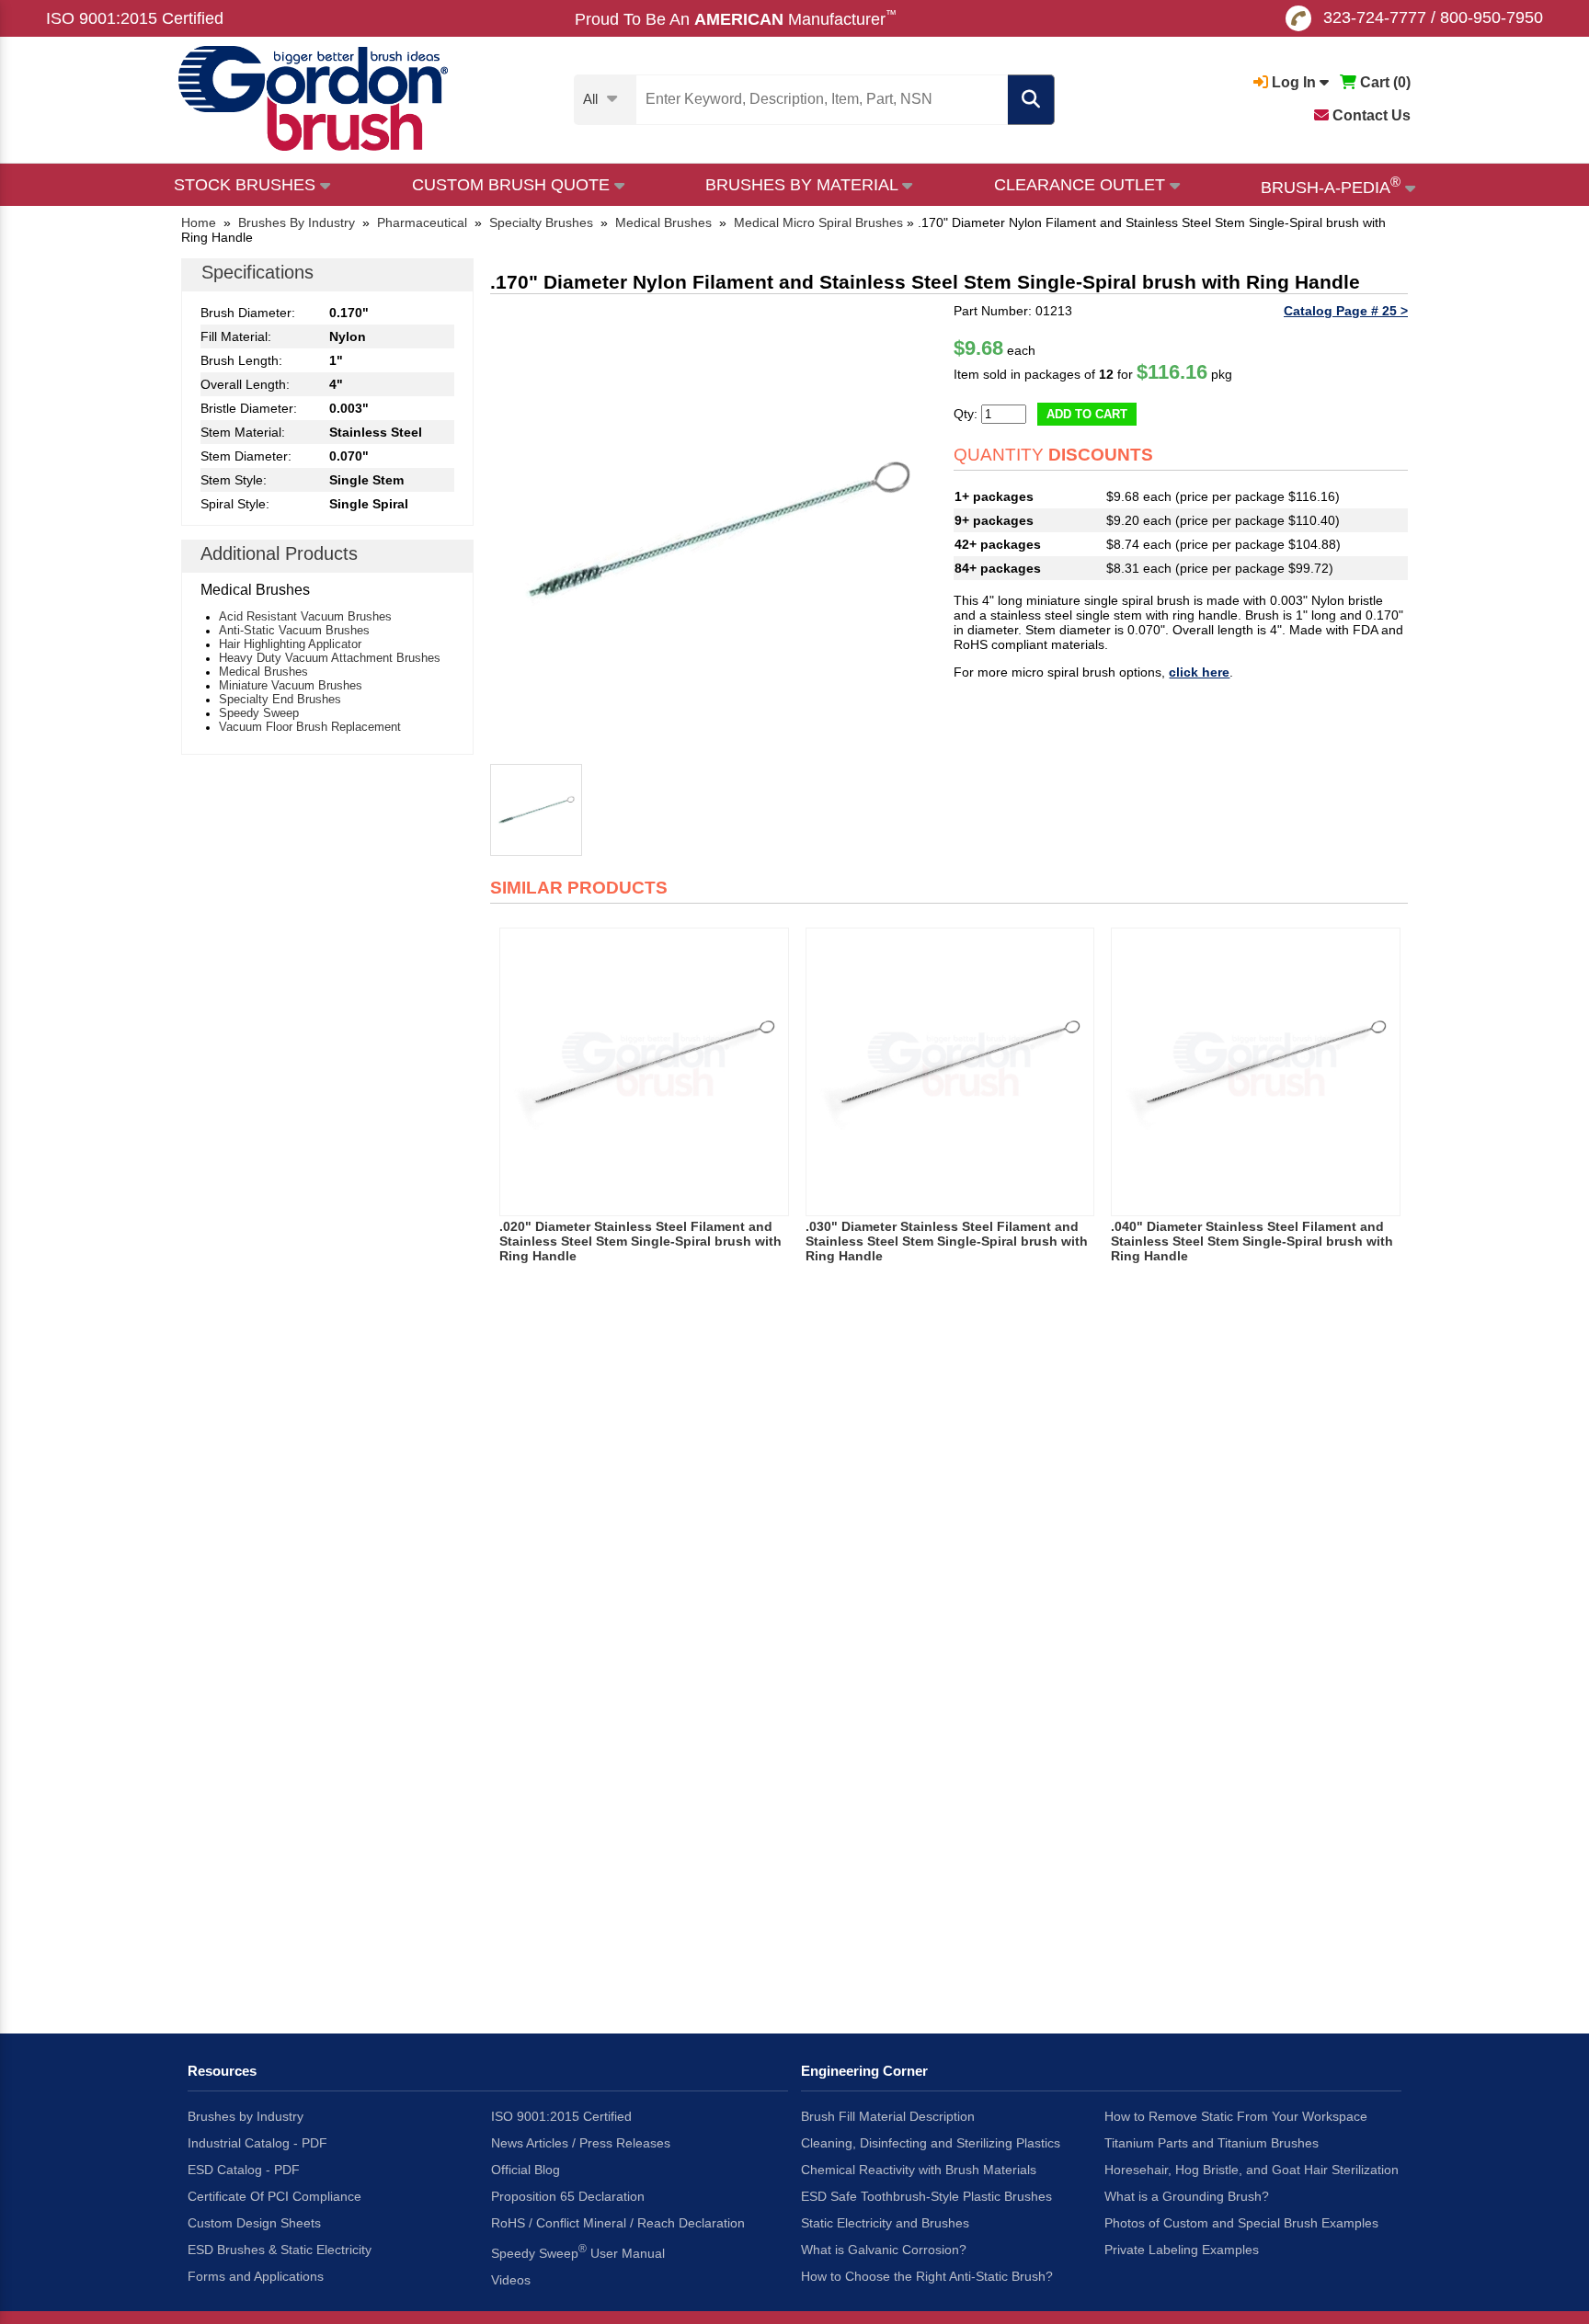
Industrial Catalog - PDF (257, 2143)
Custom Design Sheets (254, 2223)
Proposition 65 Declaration (568, 2196)
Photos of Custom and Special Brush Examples (1241, 2223)
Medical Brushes (263, 672)
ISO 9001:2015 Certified (135, 18)
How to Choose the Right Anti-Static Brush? (927, 2276)
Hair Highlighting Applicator (290, 644)
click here (1199, 672)
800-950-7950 (1492, 17)
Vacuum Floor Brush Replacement (310, 727)
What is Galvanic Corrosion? (884, 2250)
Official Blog (526, 2170)
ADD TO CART (1087, 414)
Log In (1294, 82)
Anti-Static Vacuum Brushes (294, 630)
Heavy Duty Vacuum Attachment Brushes (330, 658)
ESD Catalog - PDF (244, 2170)
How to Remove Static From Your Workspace (1236, 2116)
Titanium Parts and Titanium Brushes (1212, 2143)
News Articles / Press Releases (581, 2143)
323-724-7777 (1375, 17)
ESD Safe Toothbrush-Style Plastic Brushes (926, 2196)
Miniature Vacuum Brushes (291, 685)
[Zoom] (717, 530)
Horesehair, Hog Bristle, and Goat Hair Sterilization (1252, 2170)
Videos (511, 2280)
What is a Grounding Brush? (1187, 2196)
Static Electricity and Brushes (885, 2223)
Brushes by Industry (246, 2116)
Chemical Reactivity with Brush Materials (919, 2170)
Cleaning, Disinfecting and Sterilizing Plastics (931, 2143)
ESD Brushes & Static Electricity (280, 2250)
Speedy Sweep (259, 713)
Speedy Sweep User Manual (578, 2251)
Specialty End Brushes (280, 699)
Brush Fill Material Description (888, 2116)
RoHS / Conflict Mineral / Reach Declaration (618, 2223)
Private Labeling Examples (1182, 2250)
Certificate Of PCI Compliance (274, 2196)
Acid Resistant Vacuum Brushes (305, 616)
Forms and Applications (256, 2276)
